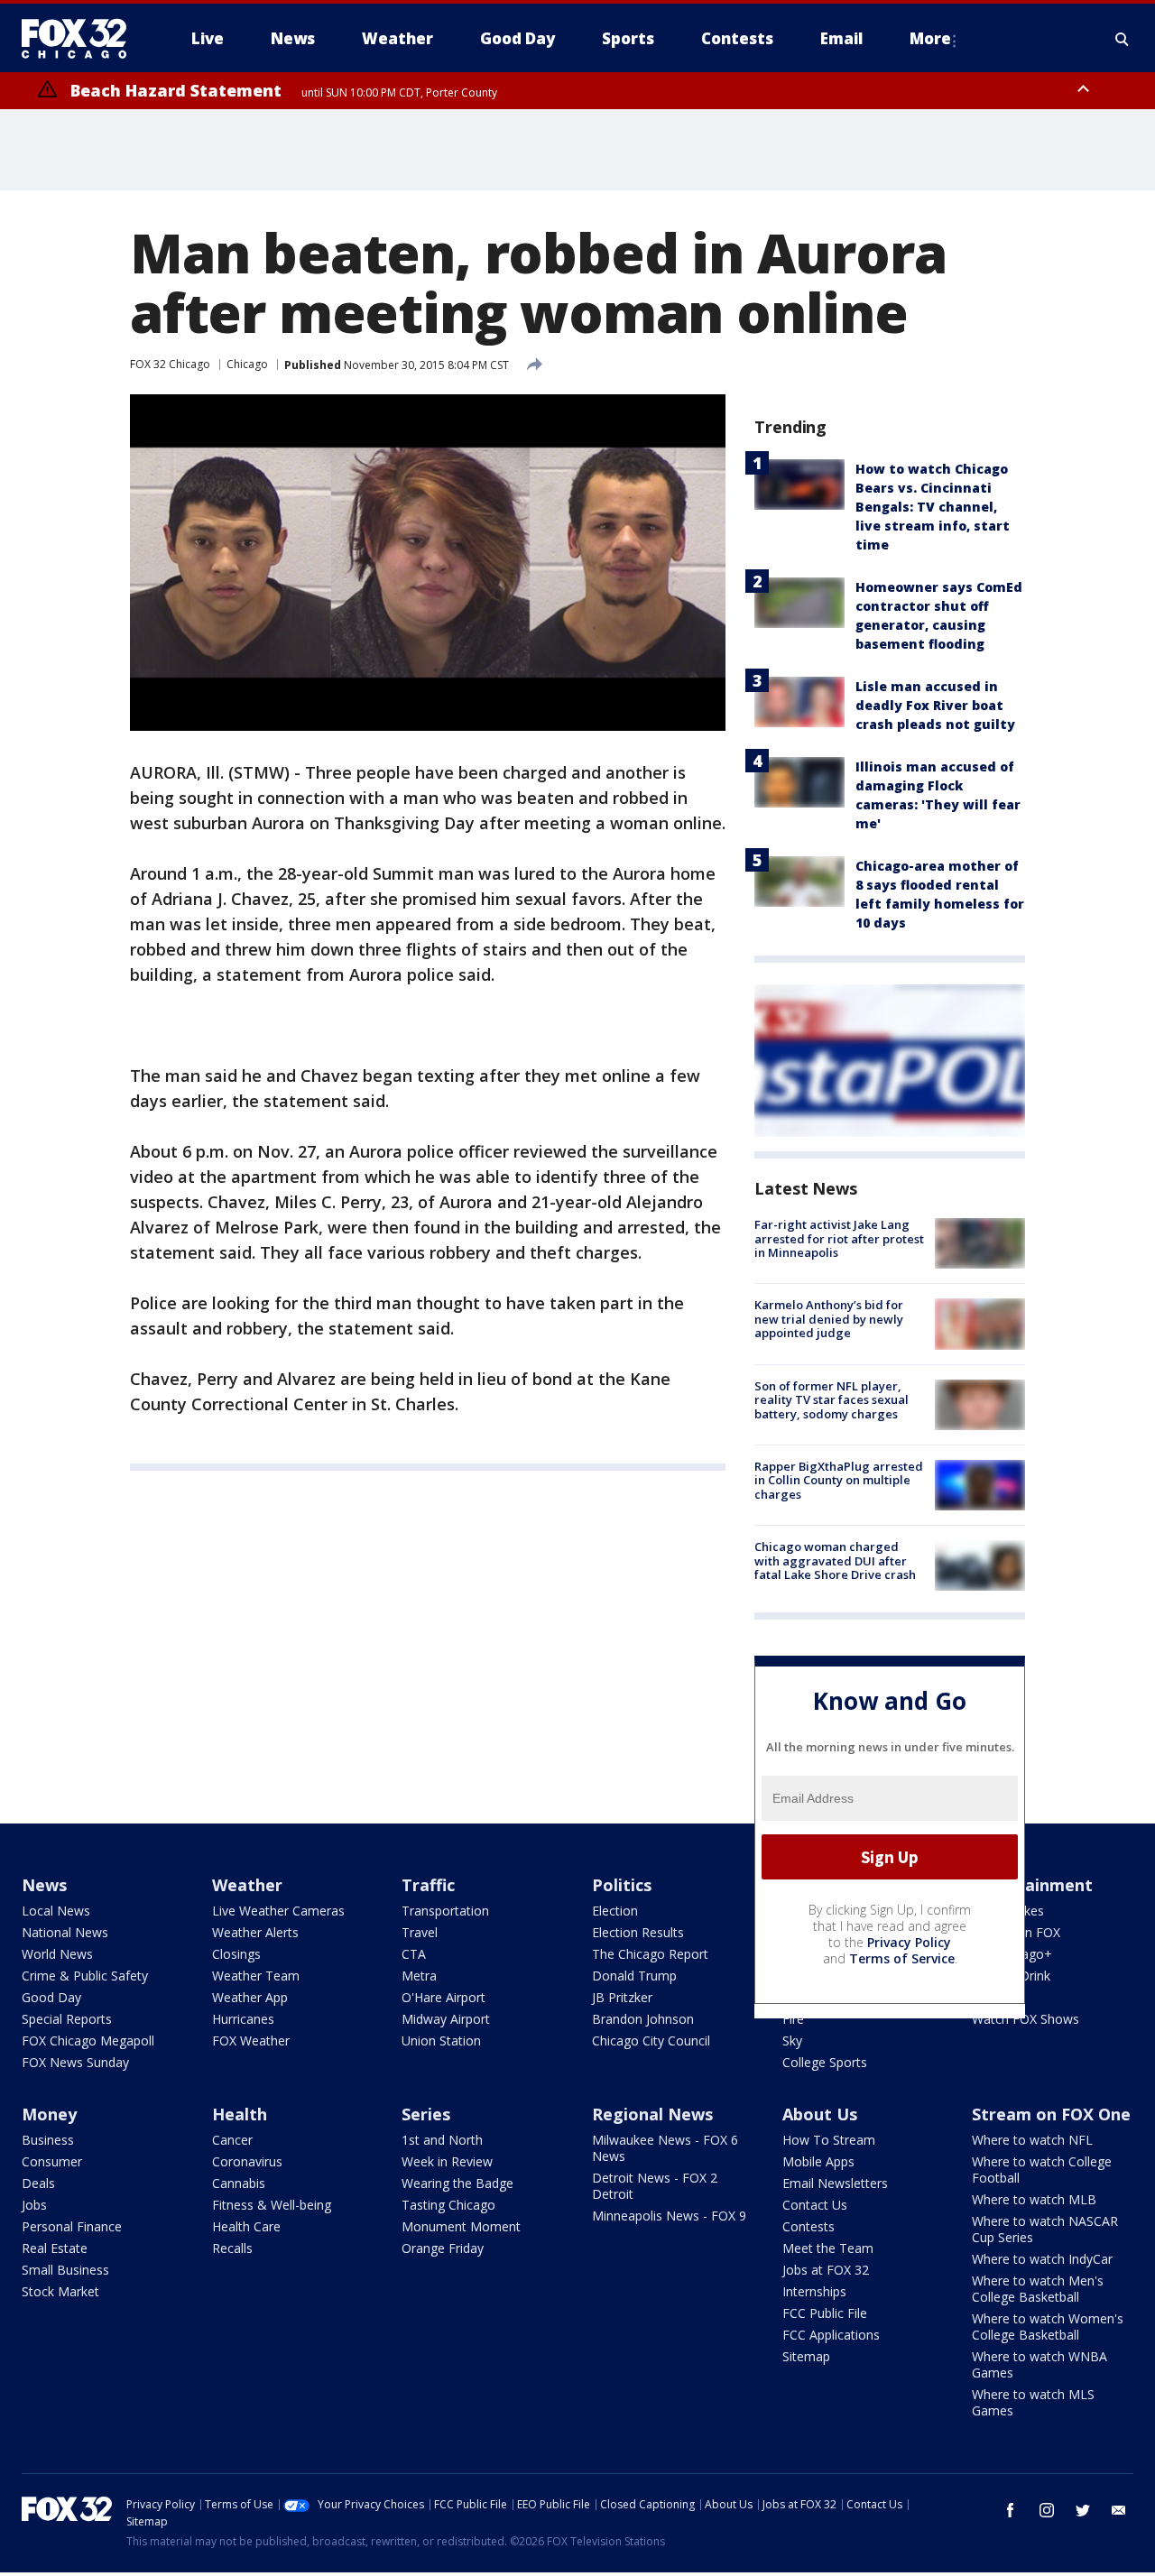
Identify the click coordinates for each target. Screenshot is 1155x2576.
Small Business (65, 2270)
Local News (56, 1911)
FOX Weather (251, 2040)
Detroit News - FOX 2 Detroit (655, 2186)
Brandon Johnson (643, 2019)
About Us (820, 2114)
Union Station (441, 2040)
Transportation (445, 1911)
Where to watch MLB (1034, 2199)
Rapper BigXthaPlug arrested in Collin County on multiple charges (839, 1480)
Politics (622, 1885)
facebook (1011, 2510)
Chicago (247, 364)
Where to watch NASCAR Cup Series (1045, 2229)
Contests (808, 2226)
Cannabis (239, 2183)
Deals (38, 2183)
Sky (792, 2040)
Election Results (638, 1932)
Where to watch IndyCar (1042, 2259)
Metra (419, 1976)
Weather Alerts (255, 1932)
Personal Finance (72, 2226)
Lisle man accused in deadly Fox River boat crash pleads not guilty (935, 705)
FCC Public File (825, 2313)
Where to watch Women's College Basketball (1048, 2327)
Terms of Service (902, 1958)
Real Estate (55, 2248)
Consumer (52, 2161)
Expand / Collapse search (1123, 39)
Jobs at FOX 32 (826, 2270)
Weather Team (256, 1976)
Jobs (34, 2205)
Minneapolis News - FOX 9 (669, 2216)
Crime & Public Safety (85, 1976)
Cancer (232, 2140)
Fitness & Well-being (272, 2205)
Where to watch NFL (1032, 2140)
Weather (247, 1885)
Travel (420, 1932)
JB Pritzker (622, 1997)
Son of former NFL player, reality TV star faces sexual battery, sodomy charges (832, 1400)
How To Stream (829, 2140)
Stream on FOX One (1051, 2114)
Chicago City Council (651, 2040)
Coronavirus (247, 2161)
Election (615, 1911)
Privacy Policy (909, 1942)
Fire (793, 2019)
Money (49, 2114)
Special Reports (67, 2019)
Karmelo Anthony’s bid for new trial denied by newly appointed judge (829, 1319)
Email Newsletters (835, 2183)
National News (65, 1932)
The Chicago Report (650, 1954)
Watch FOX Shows (1026, 2019)
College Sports (825, 2062)
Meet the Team (828, 2248)
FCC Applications (831, 2335)
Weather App (250, 1997)
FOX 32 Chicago (170, 364)
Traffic (428, 1885)
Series (426, 2114)
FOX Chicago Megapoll (88, 2040)
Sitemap (806, 2356)
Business (48, 2140)
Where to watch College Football (1042, 2170)
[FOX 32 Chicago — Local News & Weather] (81, 39)
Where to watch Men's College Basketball (1038, 2289)
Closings (236, 1954)
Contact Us (815, 2205)
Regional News (652, 2114)
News (44, 1885)
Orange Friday (443, 2248)
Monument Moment (461, 2226)
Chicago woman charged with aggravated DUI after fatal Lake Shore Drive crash (835, 1560)
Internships (814, 2291)
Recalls (232, 2248)
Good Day (51, 1997)
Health (240, 2114)
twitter (1083, 2510)
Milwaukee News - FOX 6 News (665, 2148)
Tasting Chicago (448, 2205)
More (930, 38)
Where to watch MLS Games (1033, 2402)
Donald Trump (634, 1976)
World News (57, 1954)
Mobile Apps (818, 2161)
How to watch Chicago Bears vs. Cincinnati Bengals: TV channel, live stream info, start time (933, 507)
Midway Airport (446, 2019)
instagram (1047, 2510)
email (1119, 2510)
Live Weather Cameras (278, 1911)
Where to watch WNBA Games (1039, 2364)
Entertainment (1032, 1885)
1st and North (442, 2140)
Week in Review (447, 2161)
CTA (414, 1954)
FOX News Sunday (75, 2062)
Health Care (246, 2226)
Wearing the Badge (457, 2183)
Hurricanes (243, 2019)
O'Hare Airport (444, 1997)
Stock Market (60, 2291)
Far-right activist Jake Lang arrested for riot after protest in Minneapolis (839, 1238)
